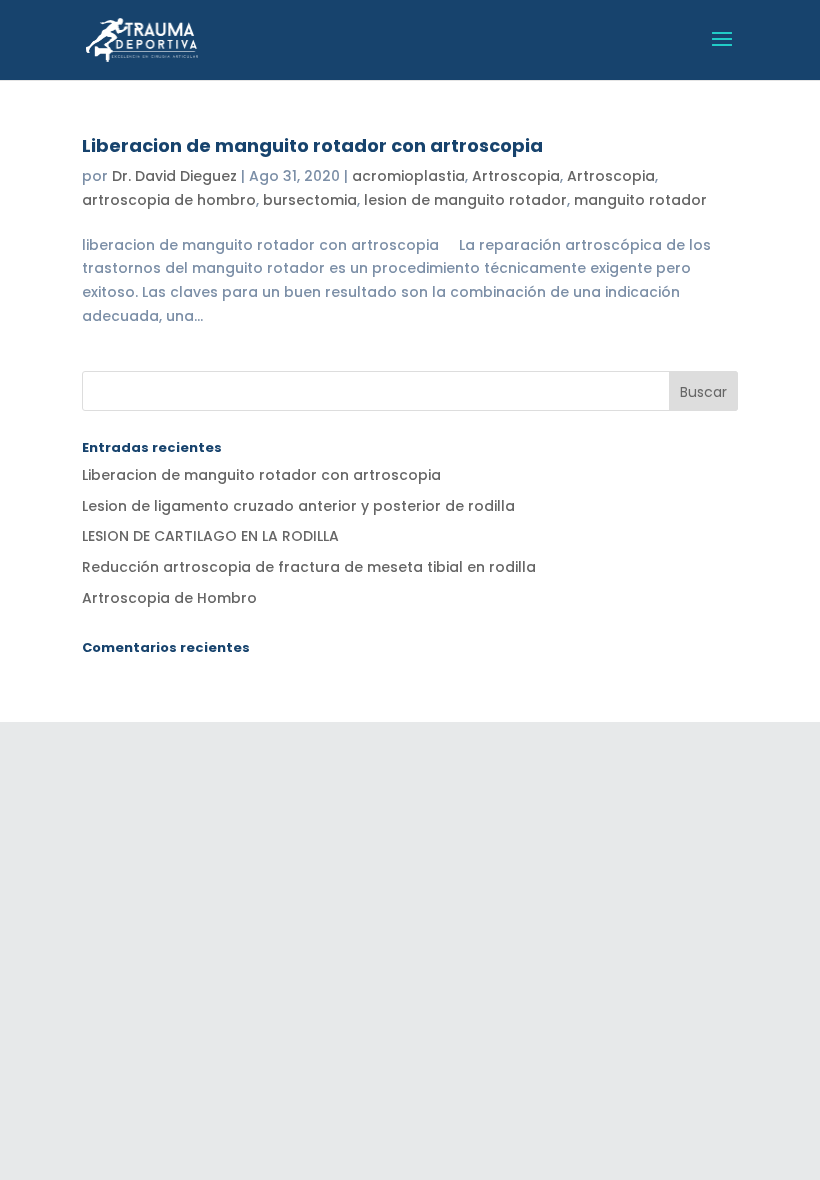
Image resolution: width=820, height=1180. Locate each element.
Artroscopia (516, 176)
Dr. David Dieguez (174, 176)
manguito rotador (640, 200)
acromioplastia (408, 176)
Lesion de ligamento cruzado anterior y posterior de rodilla (298, 506)
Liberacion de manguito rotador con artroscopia (312, 145)
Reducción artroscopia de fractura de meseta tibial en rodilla (309, 567)
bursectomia (310, 200)
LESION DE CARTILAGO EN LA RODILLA (210, 536)
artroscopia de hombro (169, 200)
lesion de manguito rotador (465, 200)
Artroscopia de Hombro (169, 598)
